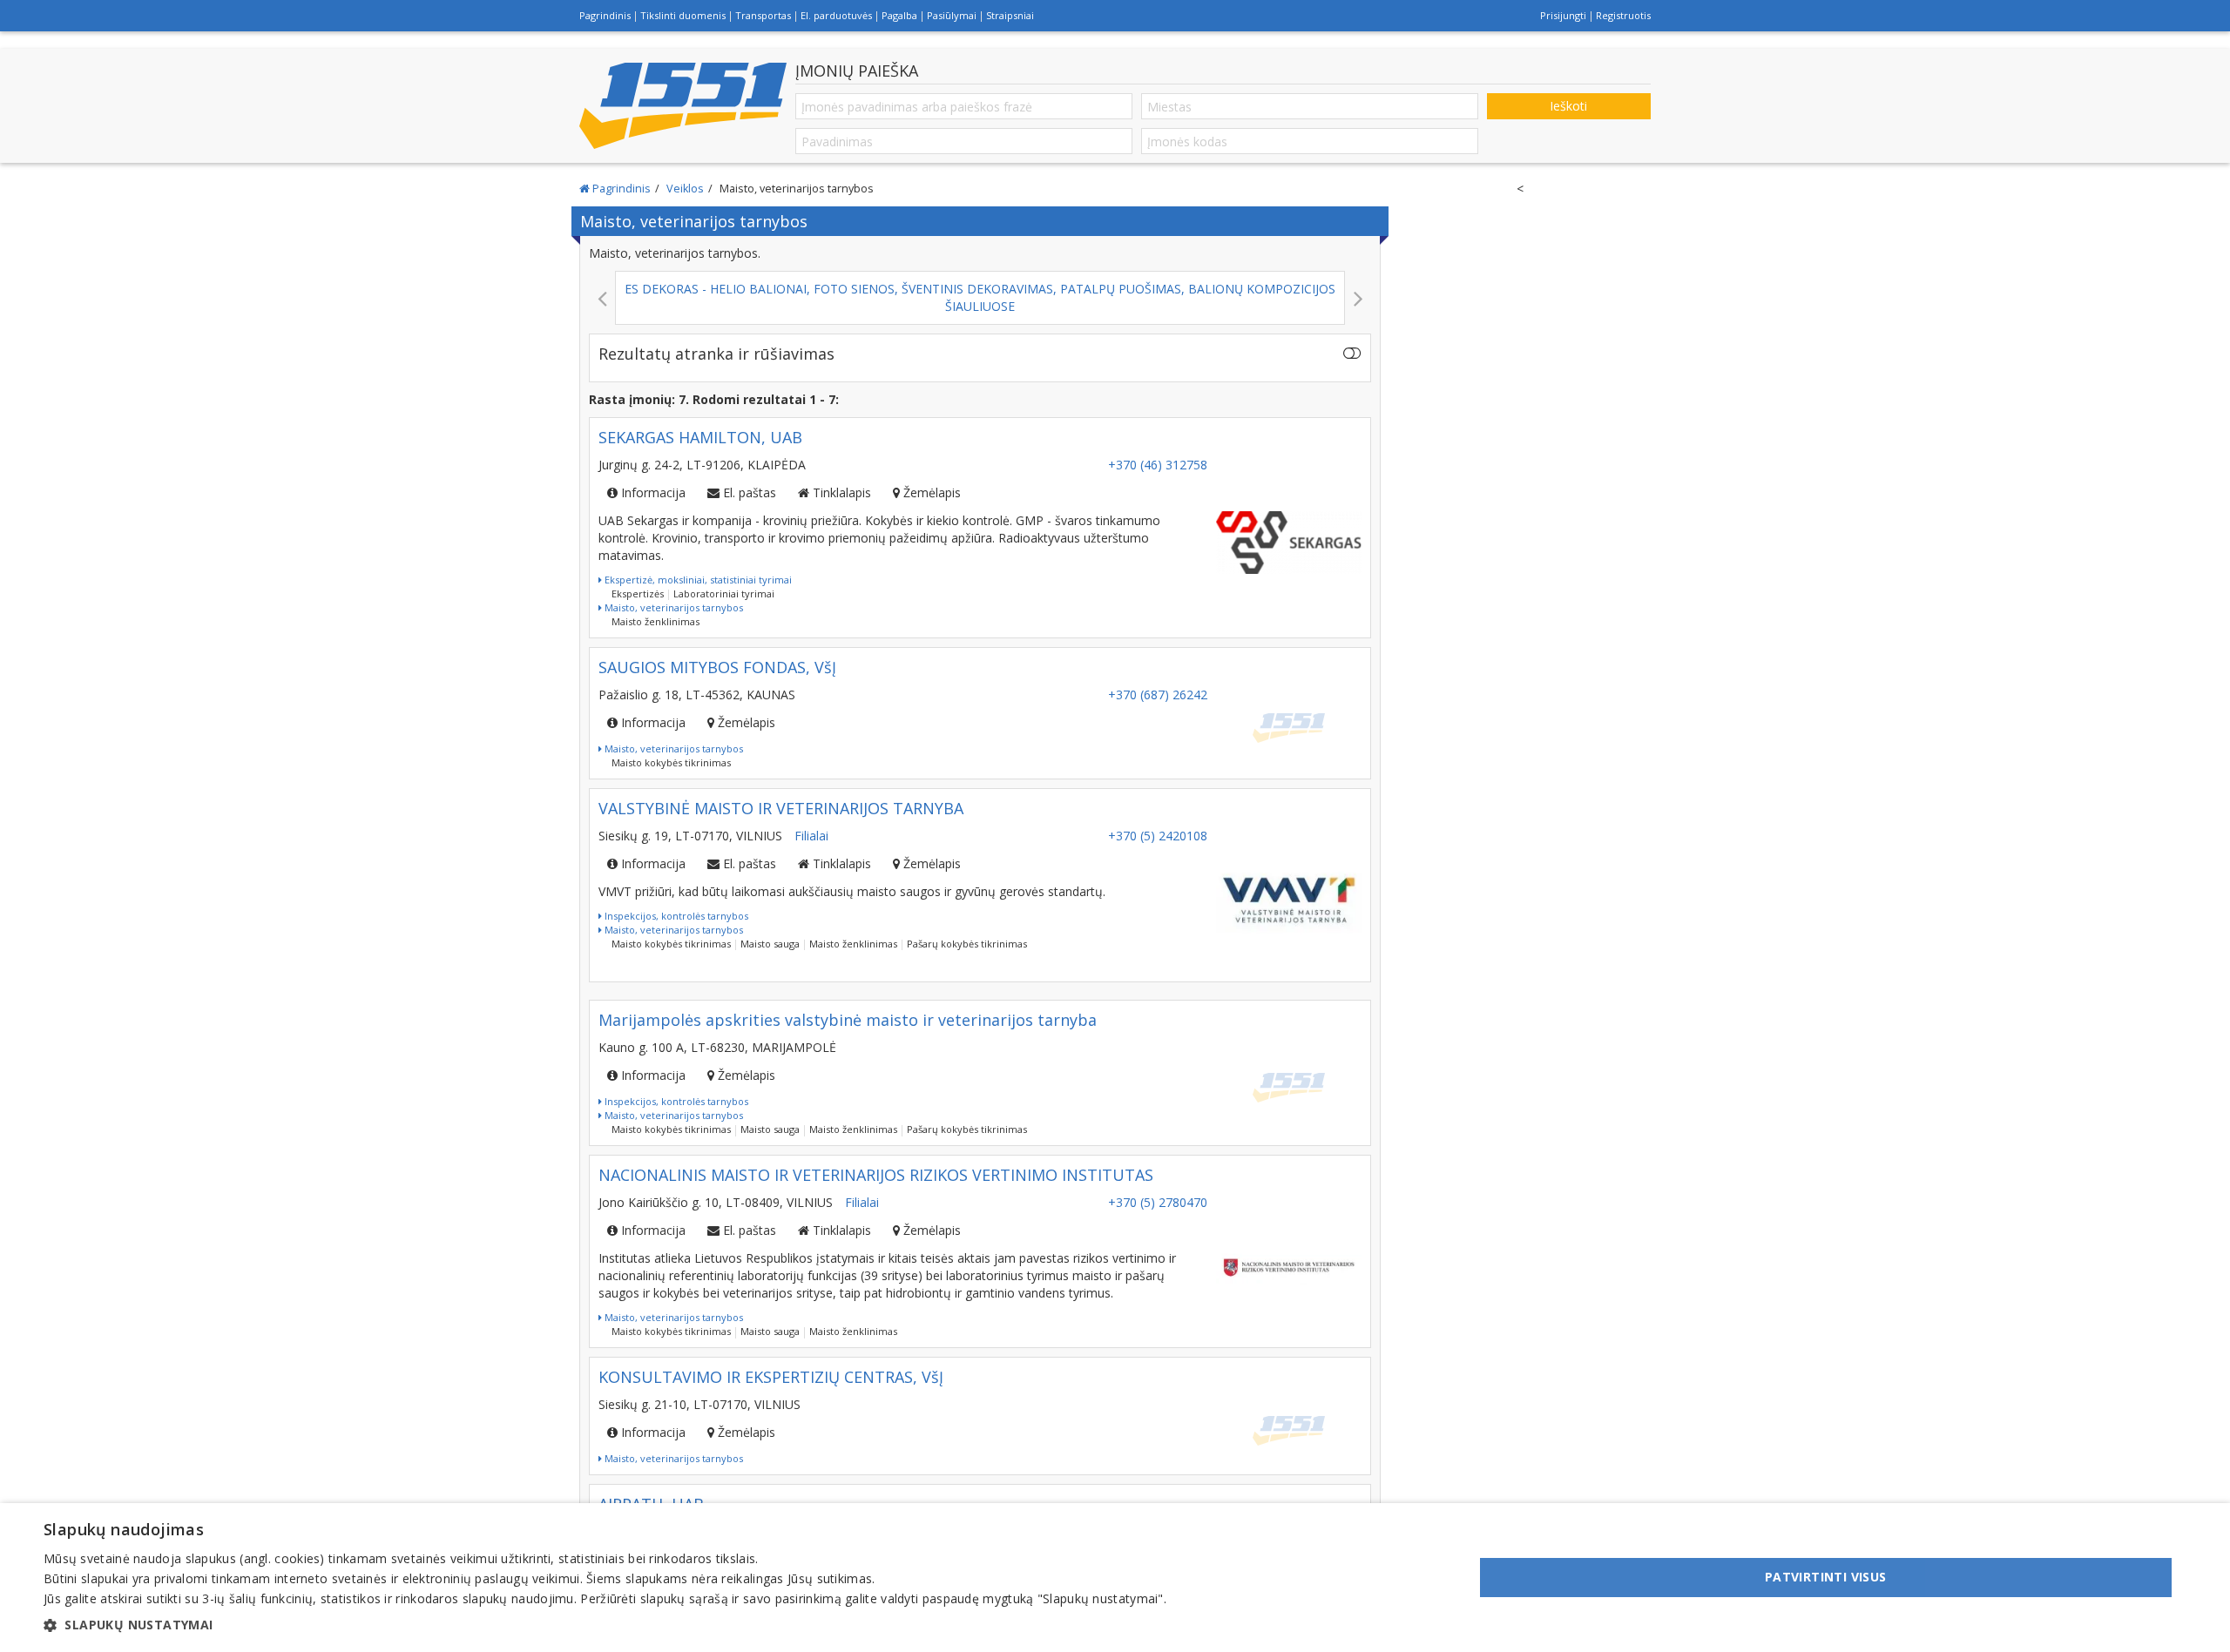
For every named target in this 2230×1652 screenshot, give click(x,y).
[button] (605, 1625)
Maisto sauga (770, 944)
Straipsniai (1010, 15)
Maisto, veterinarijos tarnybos (672, 607)
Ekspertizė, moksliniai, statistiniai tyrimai (697, 580)
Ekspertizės (638, 593)
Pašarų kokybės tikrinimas (967, 944)
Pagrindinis (605, 15)
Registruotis (1623, 15)
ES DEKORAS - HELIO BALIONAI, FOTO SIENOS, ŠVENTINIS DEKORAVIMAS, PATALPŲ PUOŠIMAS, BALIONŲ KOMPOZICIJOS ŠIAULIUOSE (515, 297)
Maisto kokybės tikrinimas (671, 762)
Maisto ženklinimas (655, 621)
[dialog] (1115, 1578)
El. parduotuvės (836, 15)
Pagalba (899, 15)
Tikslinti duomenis (683, 15)
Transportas (763, 15)
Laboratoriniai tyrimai (724, 593)
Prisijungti (1563, 15)
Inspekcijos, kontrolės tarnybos (675, 916)
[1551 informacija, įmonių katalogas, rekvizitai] (683, 105)
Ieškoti (1568, 106)
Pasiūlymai (952, 15)
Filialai (811, 836)
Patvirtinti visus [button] (1826, 1577)
